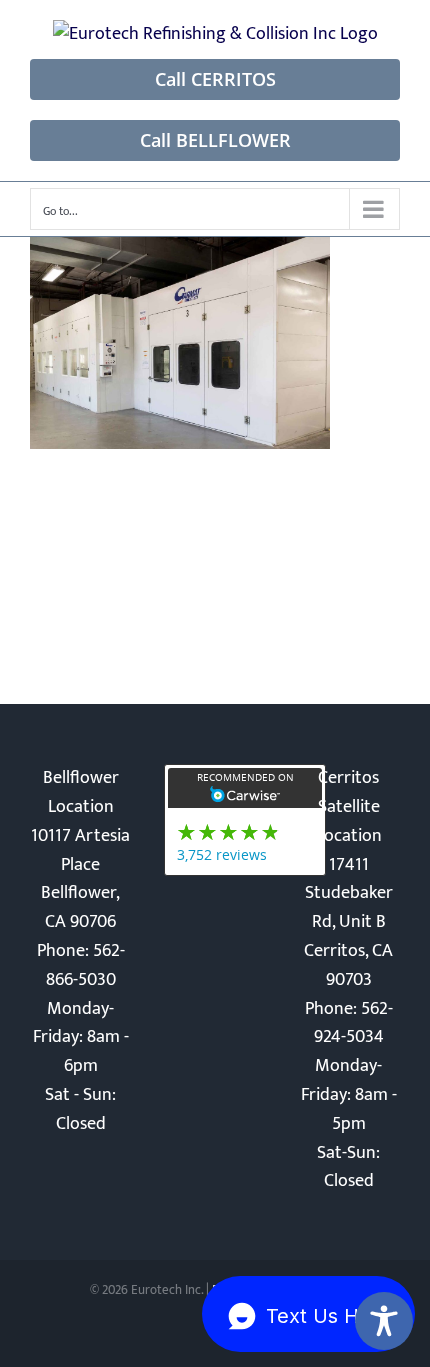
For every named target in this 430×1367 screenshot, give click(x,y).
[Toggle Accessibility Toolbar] (384, 1321)
